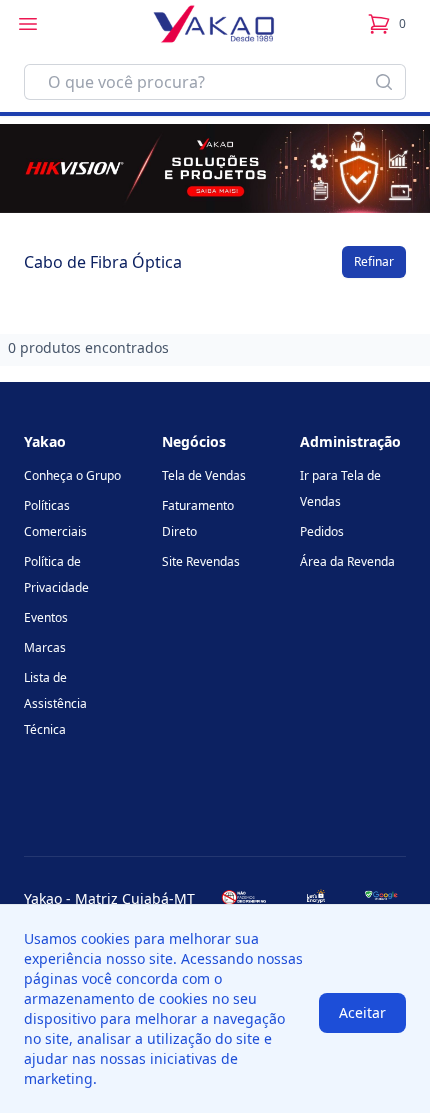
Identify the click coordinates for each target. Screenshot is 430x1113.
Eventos (46, 617)
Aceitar (362, 1012)
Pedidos (322, 531)
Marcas (45, 647)
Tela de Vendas (204, 475)
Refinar (374, 261)
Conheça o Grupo (72, 475)
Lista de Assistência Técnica (55, 703)
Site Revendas (201, 561)
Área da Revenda (347, 561)
